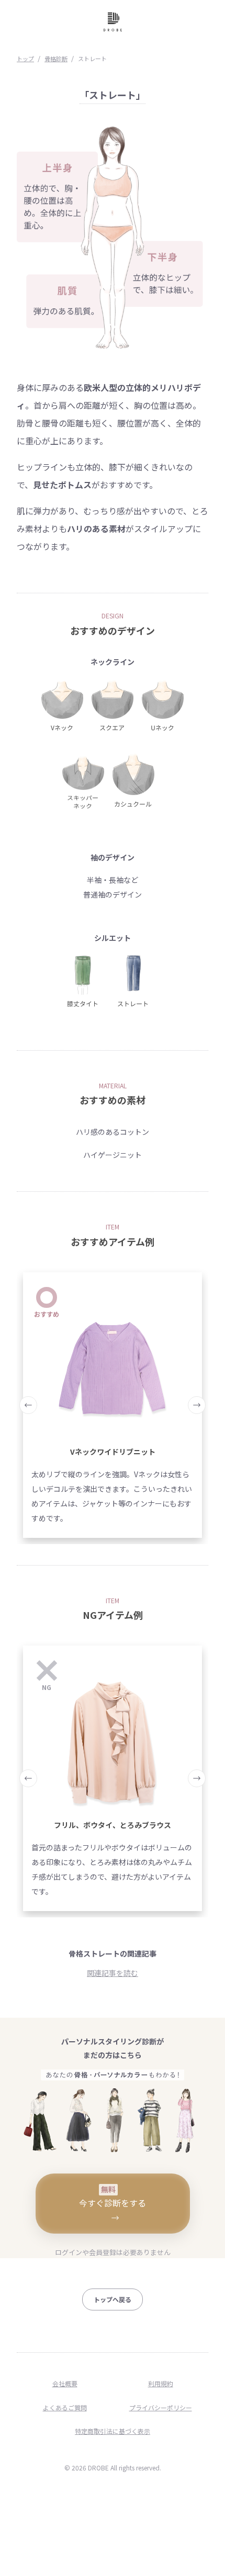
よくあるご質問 (65, 2407)
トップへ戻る (113, 2299)
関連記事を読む (113, 1973)
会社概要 (65, 2383)
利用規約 (161, 2383)
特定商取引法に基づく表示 (113, 2431)
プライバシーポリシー (161, 2407)
